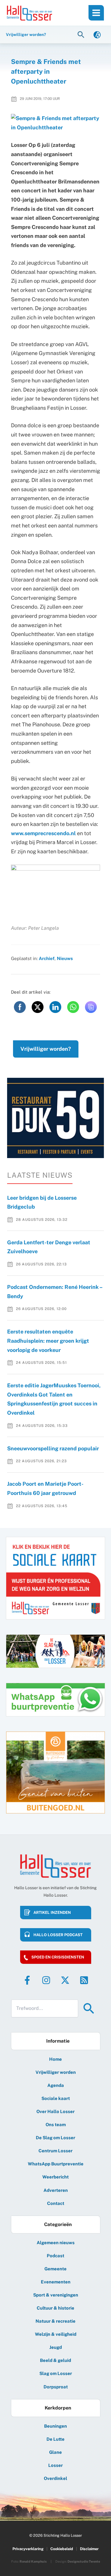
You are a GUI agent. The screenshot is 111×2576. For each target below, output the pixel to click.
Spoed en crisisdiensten (58, 1957)
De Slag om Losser (55, 2138)
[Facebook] (27, 1980)
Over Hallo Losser (55, 2111)
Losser (55, 2465)
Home (55, 2059)
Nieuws (65, 958)
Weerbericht (55, 2177)
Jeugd (56, 2347)
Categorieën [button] (58, 2224)
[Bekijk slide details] (55, 1117)
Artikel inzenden (52, 1913)
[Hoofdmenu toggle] (96, 13)
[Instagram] (46, 1980)
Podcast (55, 2256)
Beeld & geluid (55, 2360)
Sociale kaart (56, 2098)
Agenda (56, 2085)
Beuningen (55, 2426)
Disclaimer (89, 2549)
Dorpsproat (56, 2387)
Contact (56, 2203)
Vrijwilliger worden (56, 2072)
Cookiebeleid (62, 2549)
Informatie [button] (58, 2041)
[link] (97, 34)
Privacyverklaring (28, 2549)
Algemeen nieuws (56, 2243)
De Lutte (55, 2439)
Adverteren (56, 2190)
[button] (82, 34)
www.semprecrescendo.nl (43, 833)
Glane (55, 2452)
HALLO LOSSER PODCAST (58, 1935)
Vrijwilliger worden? (46, 1049)
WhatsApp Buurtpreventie (56, 2164)
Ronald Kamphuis (33, 2561)
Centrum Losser (55, 2151)
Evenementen (56, 2282)
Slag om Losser (56, 2373)
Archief (47, 958)
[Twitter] (65, 1980)
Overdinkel (55, 2478)
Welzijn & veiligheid (56, 2334)
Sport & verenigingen (56, 2295)
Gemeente (55, 2269)
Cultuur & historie (55, 2308)
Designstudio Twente (84, 2561)
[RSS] (84, 1980)
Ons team (56, 2125)
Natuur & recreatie (55, 2321)
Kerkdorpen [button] (58, 2408)
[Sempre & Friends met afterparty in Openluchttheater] (56, 123)
